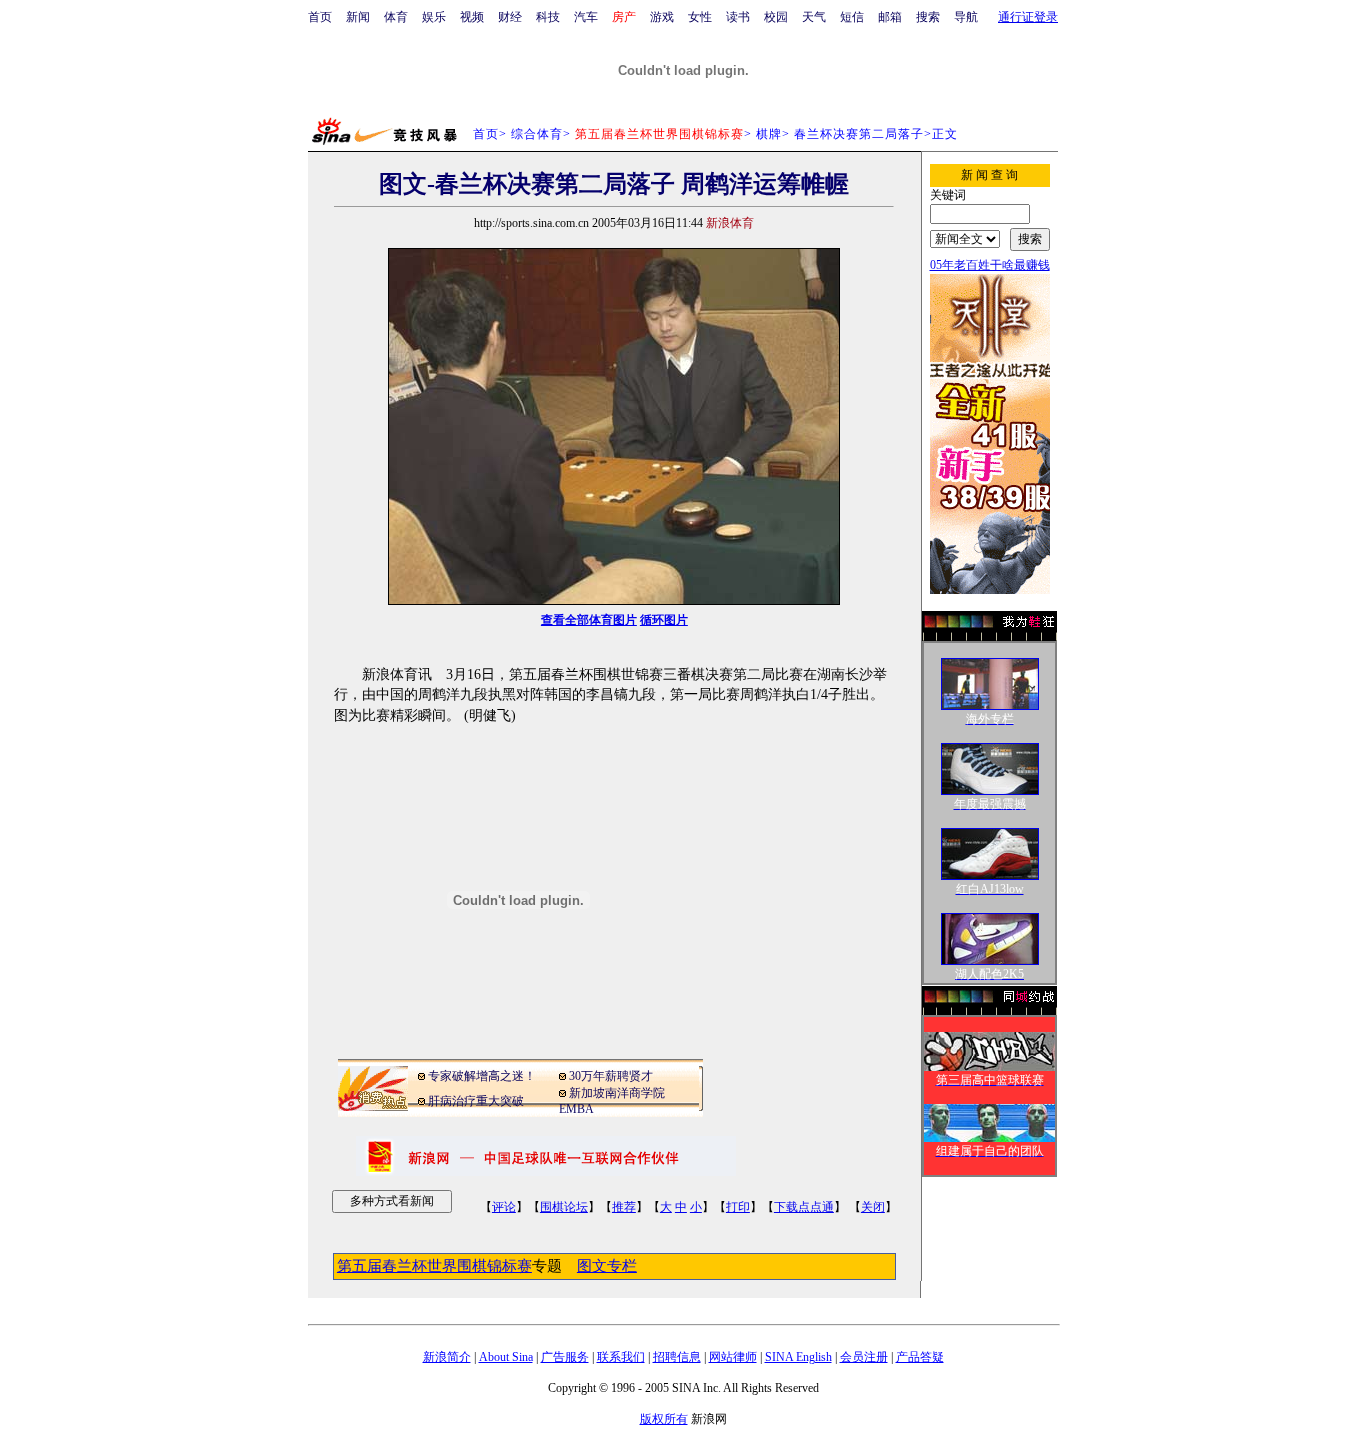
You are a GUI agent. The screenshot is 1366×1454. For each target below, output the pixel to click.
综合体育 (537, 134)
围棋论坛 (564, 1207)
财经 (510, 17)
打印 (738, 1207)
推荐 (624, 1207)
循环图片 (664, 620)
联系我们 (621, 1357)
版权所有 (664, 1419)
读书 (738, 17)
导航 (966, 17)
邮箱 (890, 17)
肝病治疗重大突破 (476, 1101)
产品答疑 (920, 1357)
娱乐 (434, 17)
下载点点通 (804, 1207)
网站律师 (733, 1357)
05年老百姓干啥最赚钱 (990, 265)
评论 (504, 1207)
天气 (814, 17)
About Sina (506, 1357)
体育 (396, 17)
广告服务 (565, 1357)
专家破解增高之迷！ (482, 1076)
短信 (852, 17)
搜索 (928, 17)
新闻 (358, 17)
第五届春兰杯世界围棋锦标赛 (434, 1266)
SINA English (798, 1357)
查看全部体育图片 (589, 620)
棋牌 (769, 134)
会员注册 (864, 1357)
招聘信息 (677, 1357)
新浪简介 (447, 1357)
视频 (472, 17)
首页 (320, 17)
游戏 (662, 17)
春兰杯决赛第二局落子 (859, 134)
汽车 (586, 17)
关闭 (873, 1207)
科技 (548, 17)
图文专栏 (607, 1266)
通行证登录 (1028, 17)
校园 (776, 17)
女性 (700, 17)
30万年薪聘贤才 (611, 1076)
